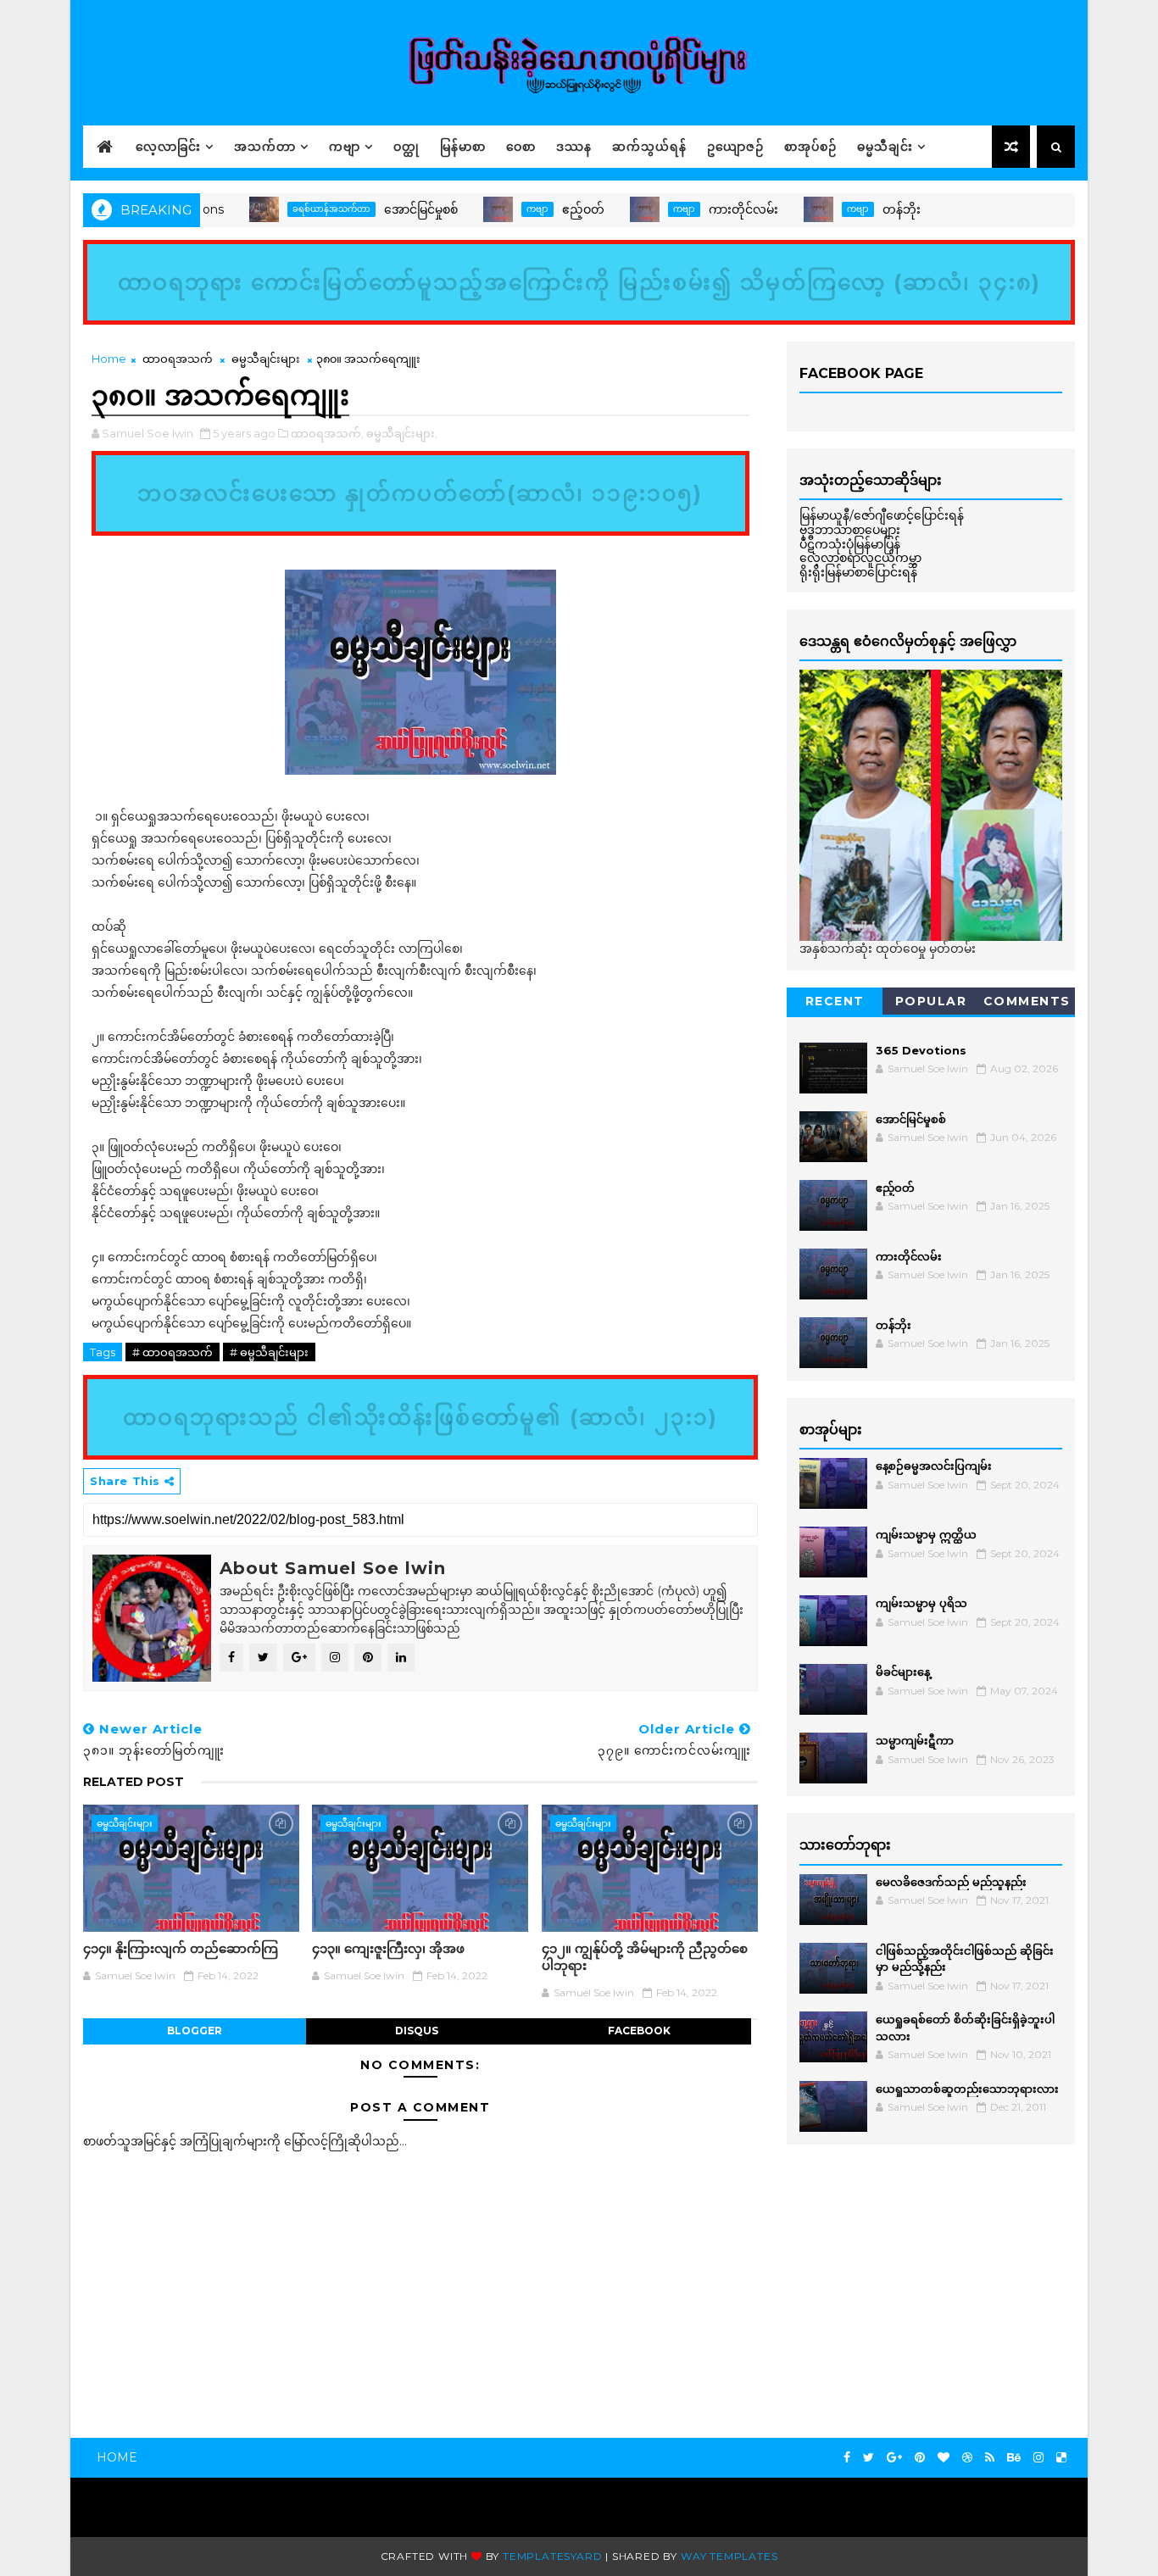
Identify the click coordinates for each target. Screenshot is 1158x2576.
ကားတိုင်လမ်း (694, 209)
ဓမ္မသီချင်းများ (266, 359)
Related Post (134, 1782)
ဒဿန (574, 147)
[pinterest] (920, 2458)
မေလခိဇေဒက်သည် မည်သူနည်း (951, 1882)
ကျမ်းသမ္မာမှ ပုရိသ (921, 1603)
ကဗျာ (345, 147)
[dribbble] (967, 2458)
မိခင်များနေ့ (903, 1672)
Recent (835, 1001)
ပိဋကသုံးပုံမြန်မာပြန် (850, 544)
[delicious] (1061, 2458)
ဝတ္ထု (406, 147)
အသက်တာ (265, 147)
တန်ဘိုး (852, 209)
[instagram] (1038, 2458)
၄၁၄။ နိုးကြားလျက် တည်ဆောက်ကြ (181, 1948)
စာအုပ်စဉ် (810, 147)
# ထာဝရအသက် (173, 1352)
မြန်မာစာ (463, 147)
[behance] (1014, 2458)
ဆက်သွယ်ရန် (649, 147)
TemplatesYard (552, 2556)
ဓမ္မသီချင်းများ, (402, 433)
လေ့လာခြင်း (168, 147)
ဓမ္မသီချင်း (885, 147)
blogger (195, 2031)
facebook (639, 2031)
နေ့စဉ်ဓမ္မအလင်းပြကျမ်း (934, 1466)
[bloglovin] (944, 2458)
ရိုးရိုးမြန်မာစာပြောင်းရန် (858, 572)
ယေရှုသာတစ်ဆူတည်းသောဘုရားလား (967, 2089)
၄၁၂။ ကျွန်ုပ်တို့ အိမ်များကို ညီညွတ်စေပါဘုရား (645, 1957)
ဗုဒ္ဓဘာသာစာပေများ (850, 530)
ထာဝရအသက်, (327, 433)
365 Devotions (1009, 209)
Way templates (729, 2556)
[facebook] (847, 2458)
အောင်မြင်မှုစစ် (372, 209)
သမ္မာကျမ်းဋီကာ (915, 1740)
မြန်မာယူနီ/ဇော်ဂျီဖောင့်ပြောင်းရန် (882, 515)
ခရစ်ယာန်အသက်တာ (282, 209)
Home (109, 359)
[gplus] (894, 2458)
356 (947, 209)
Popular (931, 1001)
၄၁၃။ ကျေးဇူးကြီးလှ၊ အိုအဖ (388, 1948)
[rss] (990, 2458)
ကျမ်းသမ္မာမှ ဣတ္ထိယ (926, 1534)
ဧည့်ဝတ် (534, 209)
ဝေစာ (521, 147)
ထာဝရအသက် (178, 359)
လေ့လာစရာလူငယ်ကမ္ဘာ (860, 558)
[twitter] (868, 2458)
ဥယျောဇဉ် (735, 147)
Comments (1027, 1001)
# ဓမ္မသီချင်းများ (269, 1352)
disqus (417, 2031)
